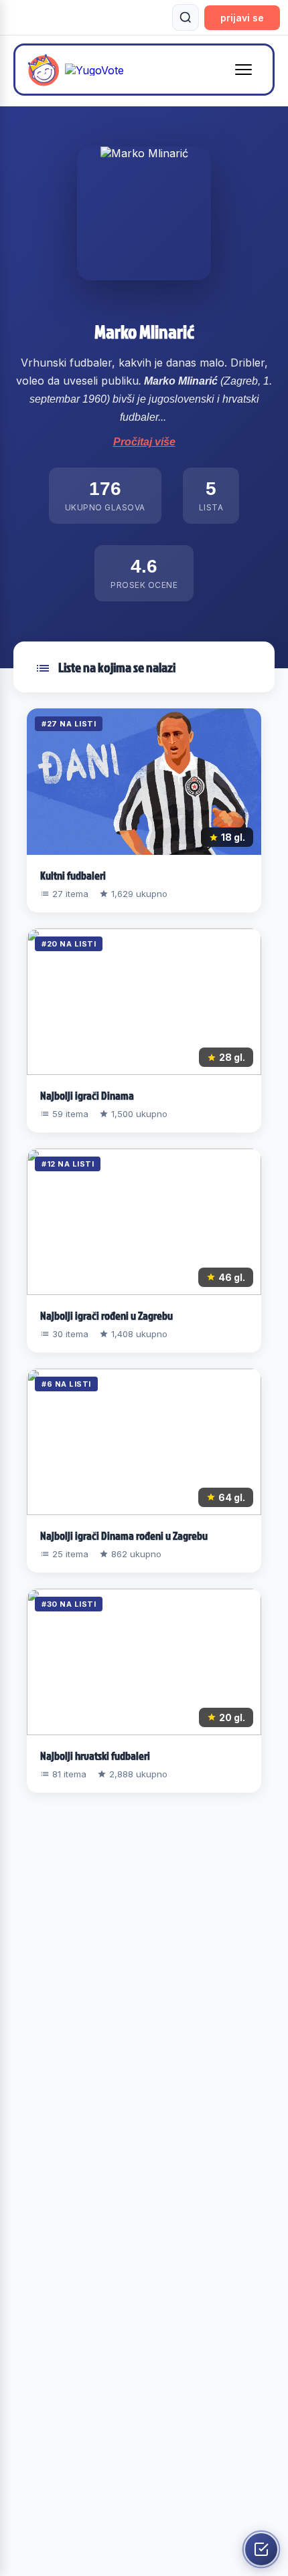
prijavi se (242, 18)
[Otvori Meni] (243, 70)
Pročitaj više (144, 442)
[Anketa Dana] (261, 2549)
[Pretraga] (186, 17)
